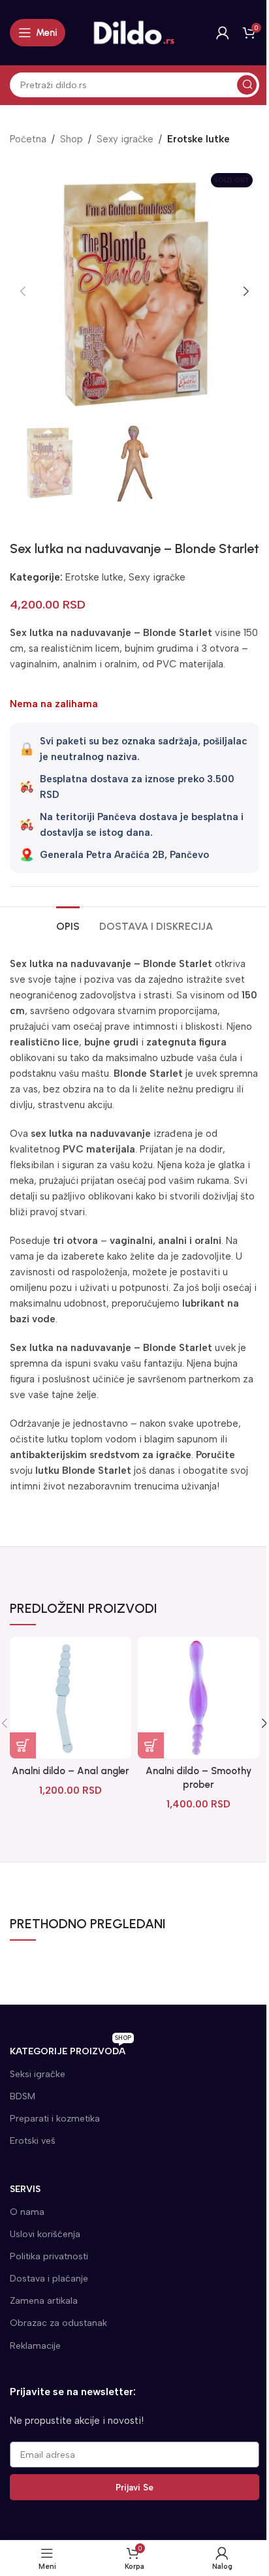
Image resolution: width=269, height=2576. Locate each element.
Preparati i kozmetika (55, 2119)
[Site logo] (134, 32)
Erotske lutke (198, 139)
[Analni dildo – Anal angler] (71, 1698)
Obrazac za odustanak (58, 2323)
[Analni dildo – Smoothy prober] (198, 1698)
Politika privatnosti (49, 2256)
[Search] (247, 85)
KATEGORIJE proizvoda (71, 2049)
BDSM (23, 2096)
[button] (23, 291)
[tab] (68, 925)
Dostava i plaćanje (49, 2279)
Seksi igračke (38, 2074)
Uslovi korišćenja (45, 2234)
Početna (28, 139)
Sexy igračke (125, 139)
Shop (71, 139)
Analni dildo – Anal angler (71, 1771)
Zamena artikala (44, 2301)
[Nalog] (223, 33)
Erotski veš (33, 2141)
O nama (27, 2212)
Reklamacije (35, 2346)
